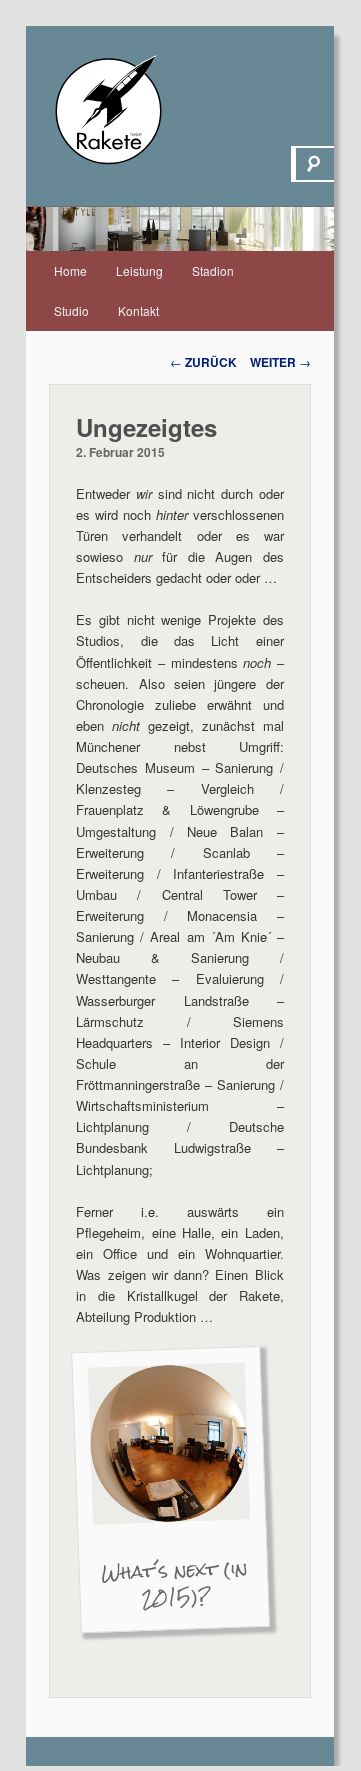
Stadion (213, 270)
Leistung (139, 270)
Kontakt (138, 310)
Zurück (203, 362)
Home (70, 270)
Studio (71, 310)
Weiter (280, 362)
